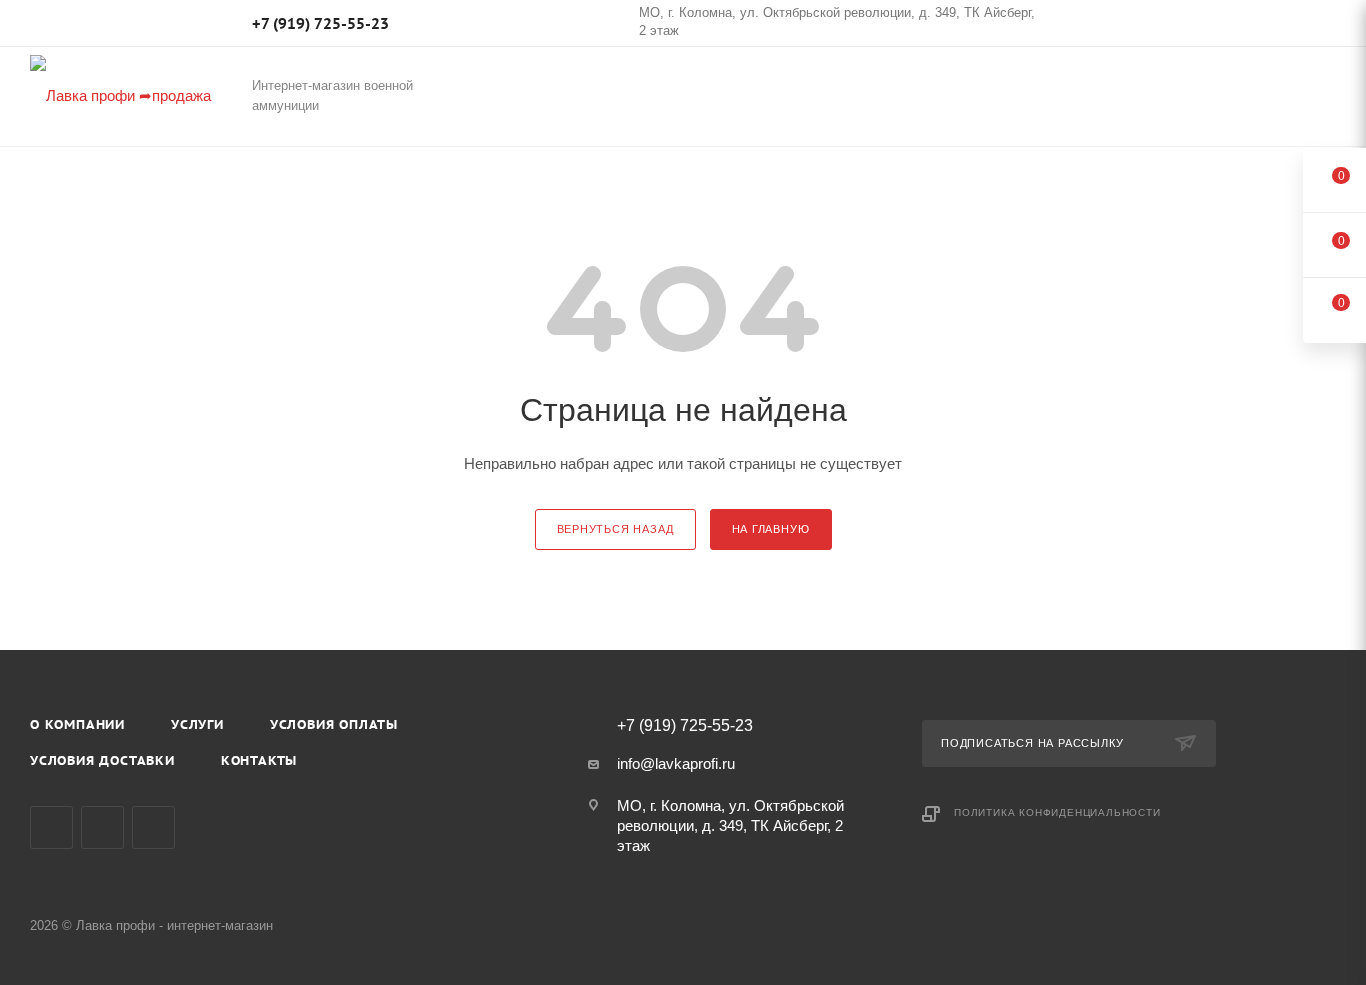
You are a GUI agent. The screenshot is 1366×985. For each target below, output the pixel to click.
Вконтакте (51, 827)
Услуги (197, 724)
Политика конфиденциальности (1057, 812)
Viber (102, 827)
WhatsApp (153, 827)
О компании (77, 724)
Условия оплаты (334, 724)
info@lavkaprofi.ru (676, 763)
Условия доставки (102, 760)
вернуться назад (615, 529)
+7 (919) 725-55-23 (320, 23)
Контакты (259, 760)
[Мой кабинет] (1327, 26)
